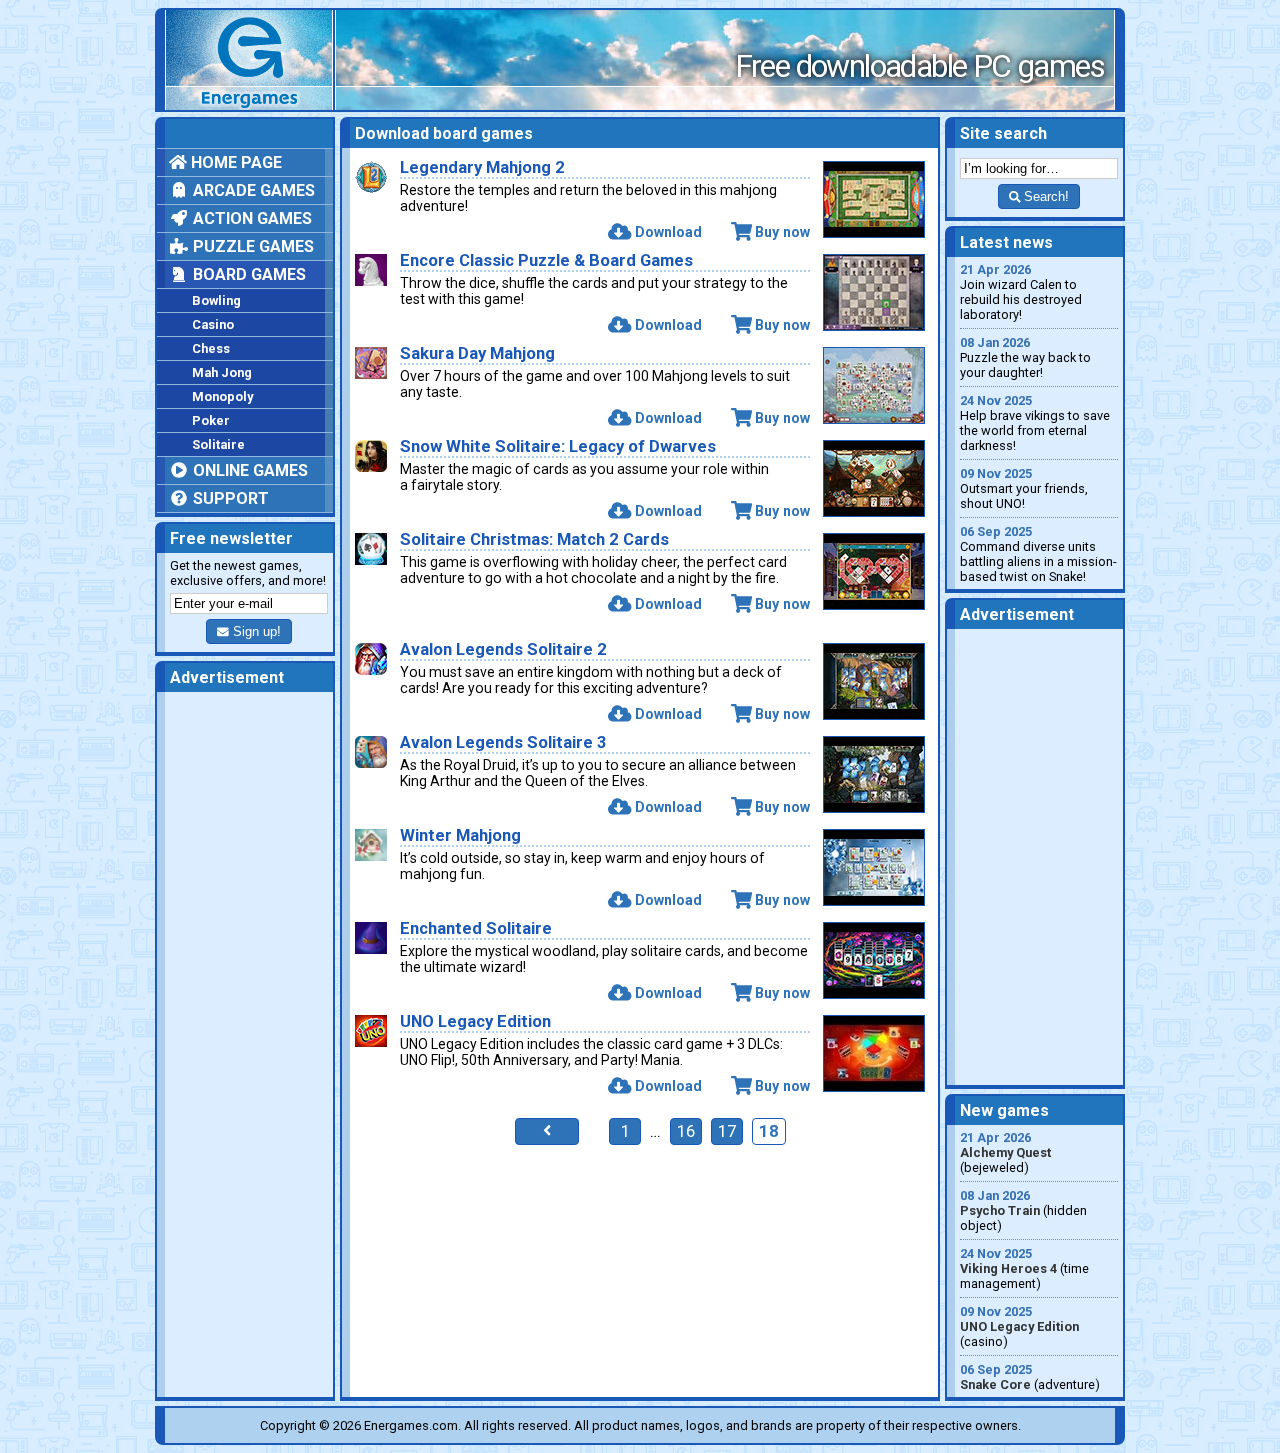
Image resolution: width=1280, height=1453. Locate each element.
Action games (250, 218)
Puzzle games (251, 246)
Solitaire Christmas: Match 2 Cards (534, 539)
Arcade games (252, 190)
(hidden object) (1023, 1210)
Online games (248, 470)
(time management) (1024, 1268)
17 (727, 1131)
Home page (234, 162)
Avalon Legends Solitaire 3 (503, 742)
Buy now (782, 232)
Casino (213, 324)
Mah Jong (222, 372)
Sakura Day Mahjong (477, 353)
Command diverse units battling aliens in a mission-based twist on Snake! (1038, 554)
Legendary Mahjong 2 (482, 167)
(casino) (1019, 1326)
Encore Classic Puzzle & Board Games (546, 260)
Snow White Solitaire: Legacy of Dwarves (558, 446)
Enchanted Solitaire (476, 928)
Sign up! (255, 631)
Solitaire (218, 444)
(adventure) (1030, 1377)
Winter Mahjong (460, 835)
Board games (247, 274)
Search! (1044, 196)
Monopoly (222, 396)
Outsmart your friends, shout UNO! (1024, 488)
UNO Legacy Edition (475, 1021)
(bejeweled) (1005, 1152)
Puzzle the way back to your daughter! (1025, 357)
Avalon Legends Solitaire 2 (503, 649)
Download (668, 232)
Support (229, 498)
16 (686, 1131)
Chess (211, 348)
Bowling (216, 300)
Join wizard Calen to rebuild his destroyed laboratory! (1021, 292)
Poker (211, 420)
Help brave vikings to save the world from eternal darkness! (1035, 423)
